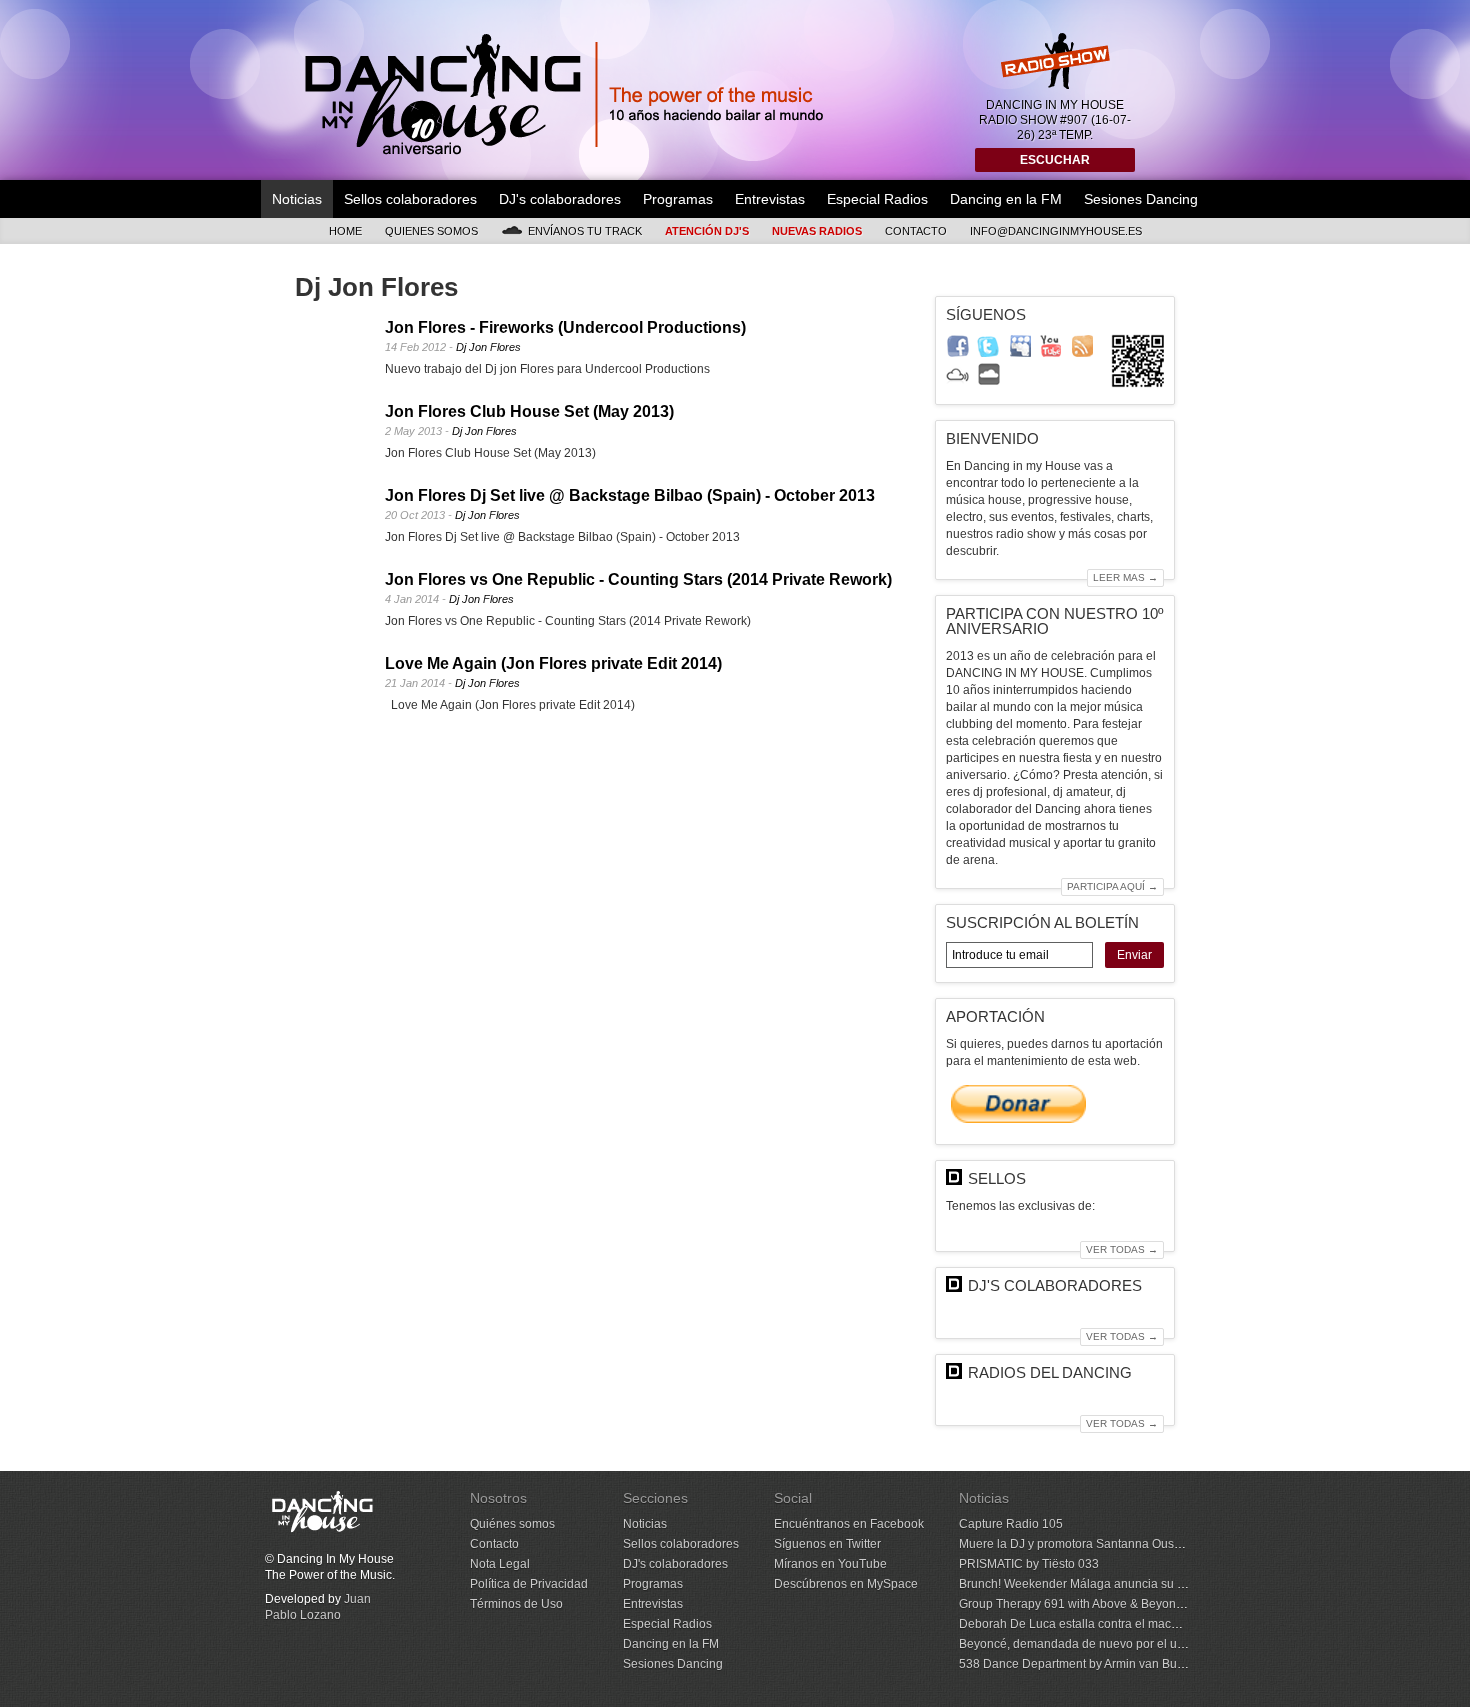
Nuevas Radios (817, 231)
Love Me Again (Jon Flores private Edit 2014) (553, 663)
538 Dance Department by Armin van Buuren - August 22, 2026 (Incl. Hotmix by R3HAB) (1196, 1664)
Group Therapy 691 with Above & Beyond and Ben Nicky (1112, 1604)
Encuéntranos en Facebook (849, 1524)
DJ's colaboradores (560, 199)
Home (345, 231)
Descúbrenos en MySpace (846, 1584)
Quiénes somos (512, 1524)
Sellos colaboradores (410, 199)
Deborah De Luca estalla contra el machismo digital (1099, 1624)
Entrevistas (770, 199)
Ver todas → (1122, 1249)
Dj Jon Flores (488, 347)
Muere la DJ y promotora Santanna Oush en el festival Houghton (1134, 1544)
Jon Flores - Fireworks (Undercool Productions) (565, 327)
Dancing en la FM (1006, 199)
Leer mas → (1125, 577)
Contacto (916, 231)
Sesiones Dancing (1141, 199)
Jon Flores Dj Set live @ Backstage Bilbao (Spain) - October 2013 (630, 495)
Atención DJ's (707, 231)
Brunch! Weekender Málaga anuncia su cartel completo (1109, 1584)
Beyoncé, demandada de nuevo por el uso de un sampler (1115, 1644)
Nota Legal (500, 1564)
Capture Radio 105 (1011, 1524)
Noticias (297, 199)
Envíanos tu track (585, 231)
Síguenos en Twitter (827, 1544)
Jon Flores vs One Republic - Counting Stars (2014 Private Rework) (638, 579)
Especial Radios (877, 199)
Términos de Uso (516, 1604)
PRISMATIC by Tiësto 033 (1029, 1564)
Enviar (1134, 955)
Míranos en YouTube (830, 1564)
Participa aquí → (1112, 886)
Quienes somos (431, 231)
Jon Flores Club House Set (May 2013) (529, 411)
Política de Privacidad (529, 1584)
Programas (678, 199)
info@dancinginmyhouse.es (1056, 231)
